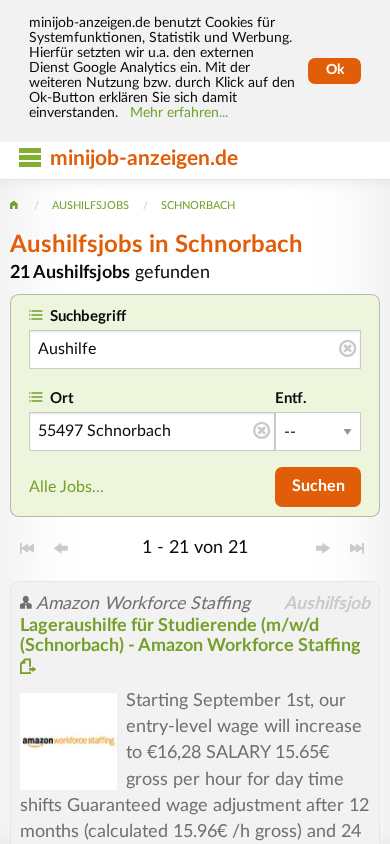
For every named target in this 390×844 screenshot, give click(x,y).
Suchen (318, 486)
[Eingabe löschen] (347, 350)
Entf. (291, 398)
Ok (335, 70)
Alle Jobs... (66, 487)
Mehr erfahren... (179, 113)
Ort (62, 398)
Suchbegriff (88, 316)
